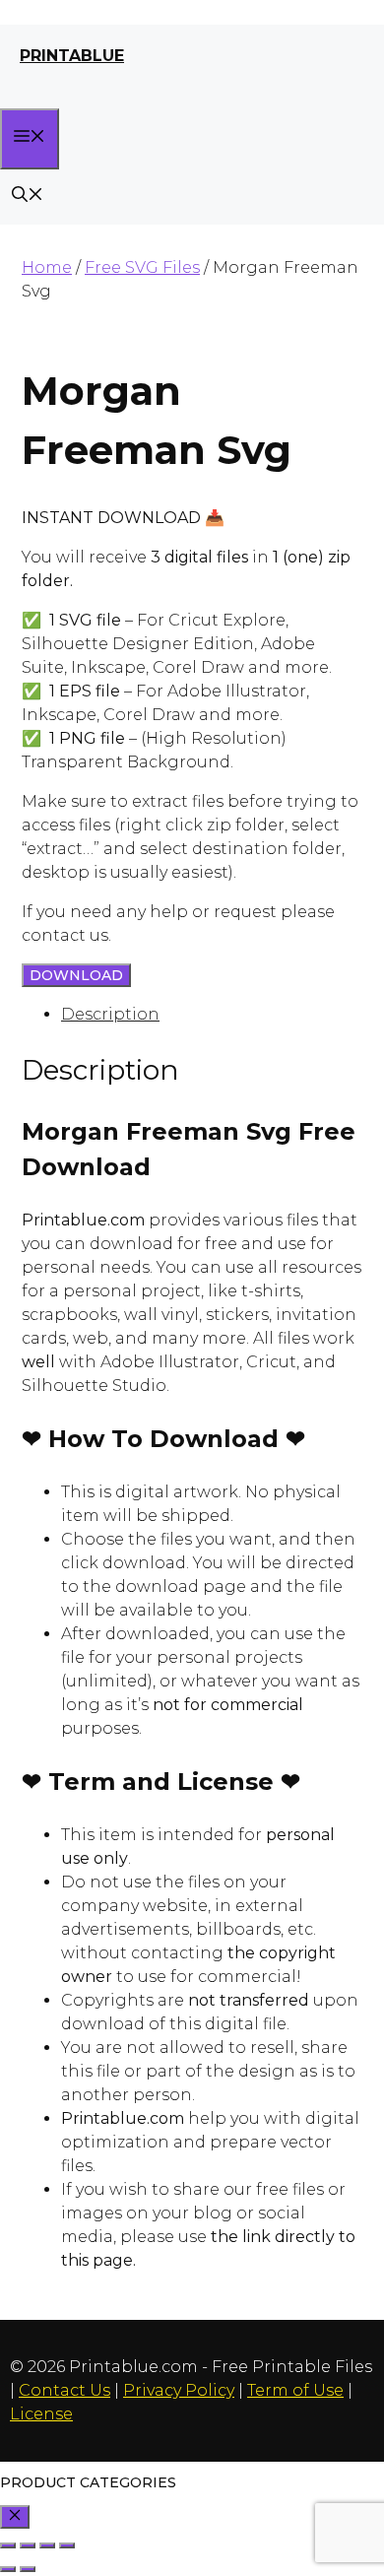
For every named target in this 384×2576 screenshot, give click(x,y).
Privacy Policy (179, 2390)
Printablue (72, 56)
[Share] (47, 2545)
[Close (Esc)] (67, 2545)
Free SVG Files (142, 267)
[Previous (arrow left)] (8, 2569)
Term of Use (295, 2390)
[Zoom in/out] (8, 2545)
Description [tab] (110, 1014)
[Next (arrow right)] (28, 2569)
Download (76, 975)
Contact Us (64, 2390)
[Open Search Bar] (28, 197)
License (41, 2414)
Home (47, 267)
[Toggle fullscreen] (28, 2545)
